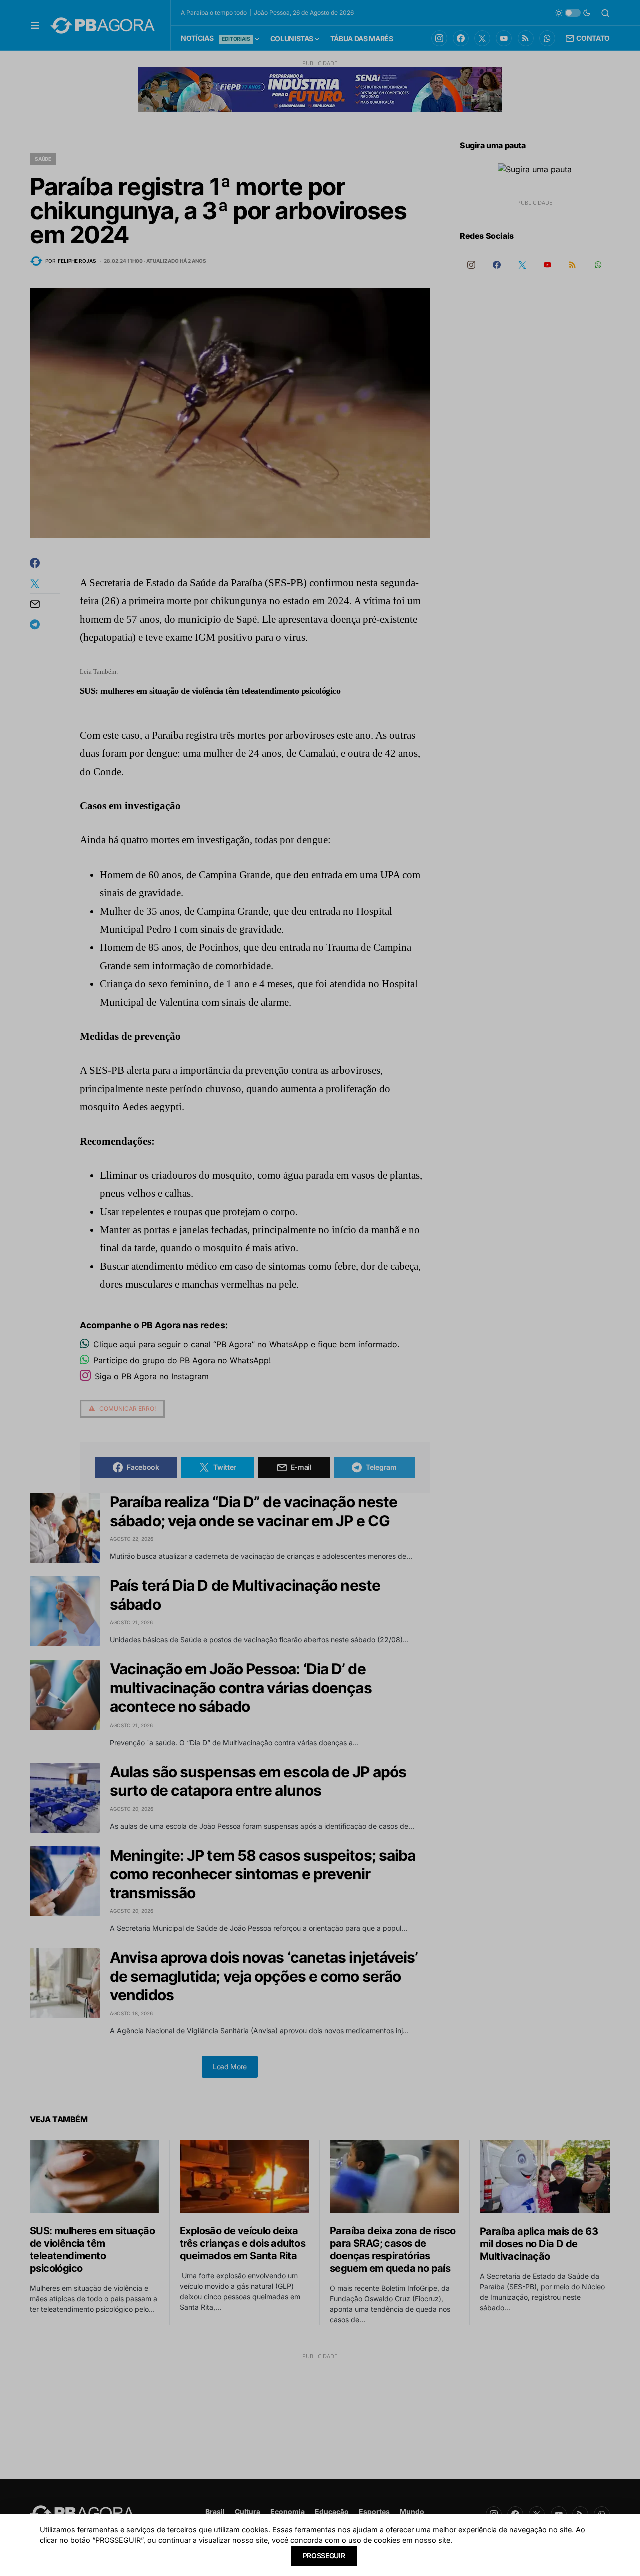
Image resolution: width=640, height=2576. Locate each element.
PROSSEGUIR (324, 2556)
